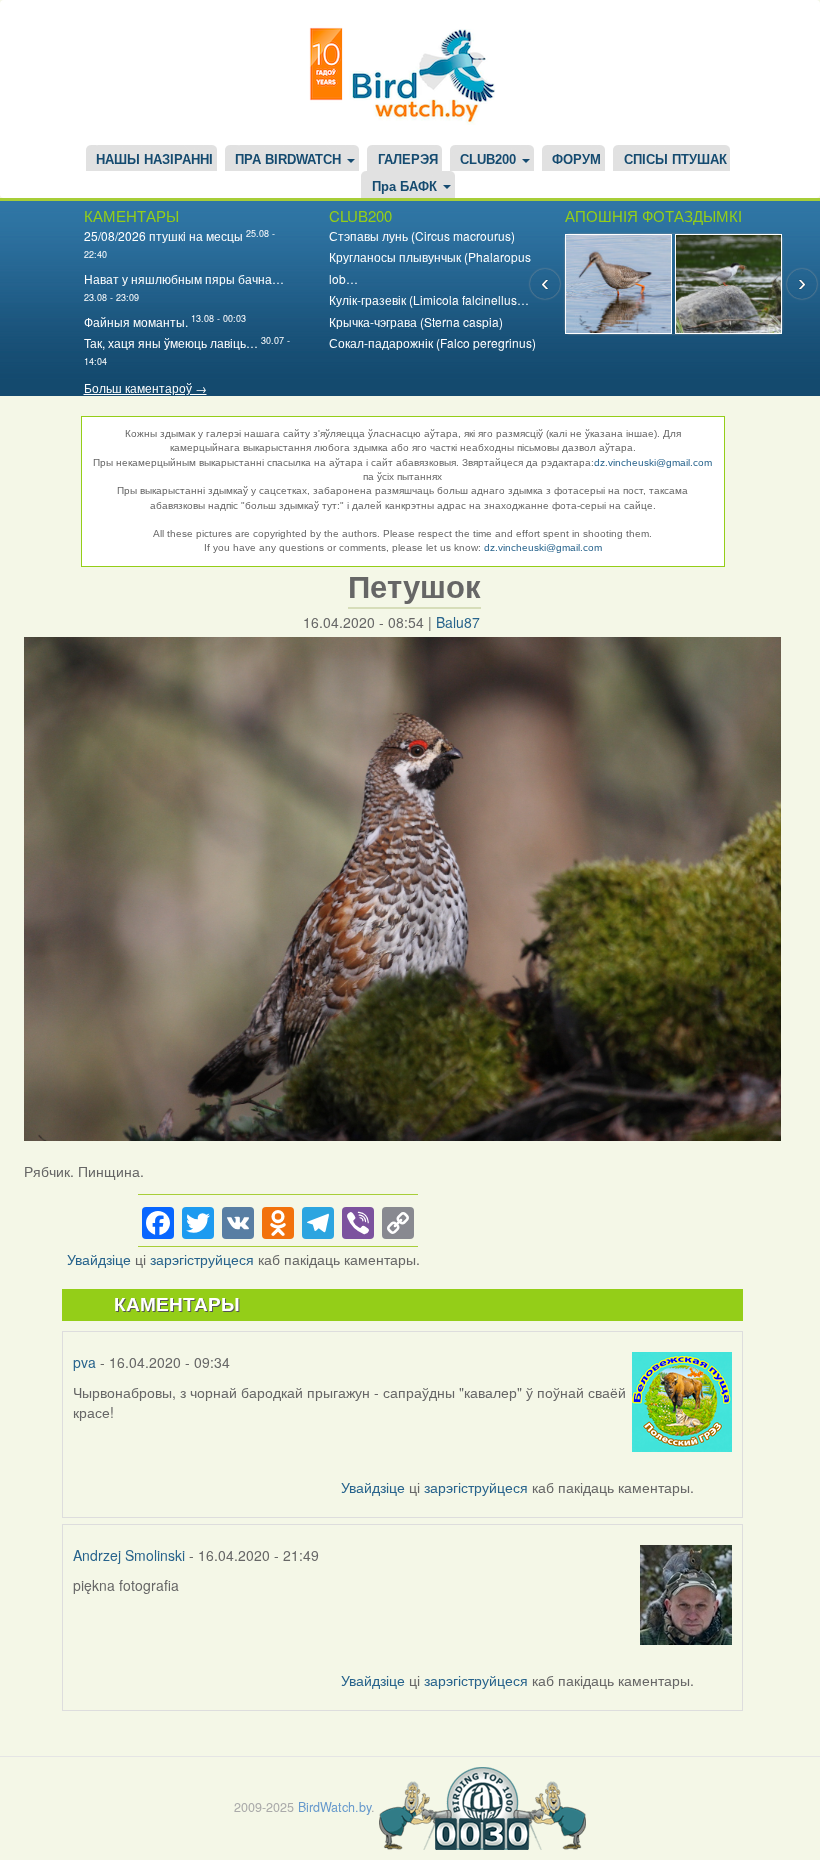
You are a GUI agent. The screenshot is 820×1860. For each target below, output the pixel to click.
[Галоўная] (410, 72)
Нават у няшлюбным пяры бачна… (184, 278)
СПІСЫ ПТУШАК (675, 160)
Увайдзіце (99, 1259)
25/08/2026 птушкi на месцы (163, 235)
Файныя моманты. (136, 321)
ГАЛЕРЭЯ (408, 160)
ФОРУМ (576, 160)
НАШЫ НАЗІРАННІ (154, 160)
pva (84, 1362)
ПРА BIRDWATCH (290, 160)
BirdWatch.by (334, 1807)
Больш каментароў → (145, 387)
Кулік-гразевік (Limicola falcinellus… (429, 299)
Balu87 (458, 622)
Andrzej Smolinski (129, 1555)
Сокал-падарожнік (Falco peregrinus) (432, 342)
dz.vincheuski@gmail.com (653, 462)
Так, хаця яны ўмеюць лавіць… (171, 342)
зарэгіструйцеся (202, 1259)
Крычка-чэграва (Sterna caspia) (416, 321)
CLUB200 (490, 160)
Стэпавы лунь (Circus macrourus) (422, 235)
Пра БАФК (406, 187)
